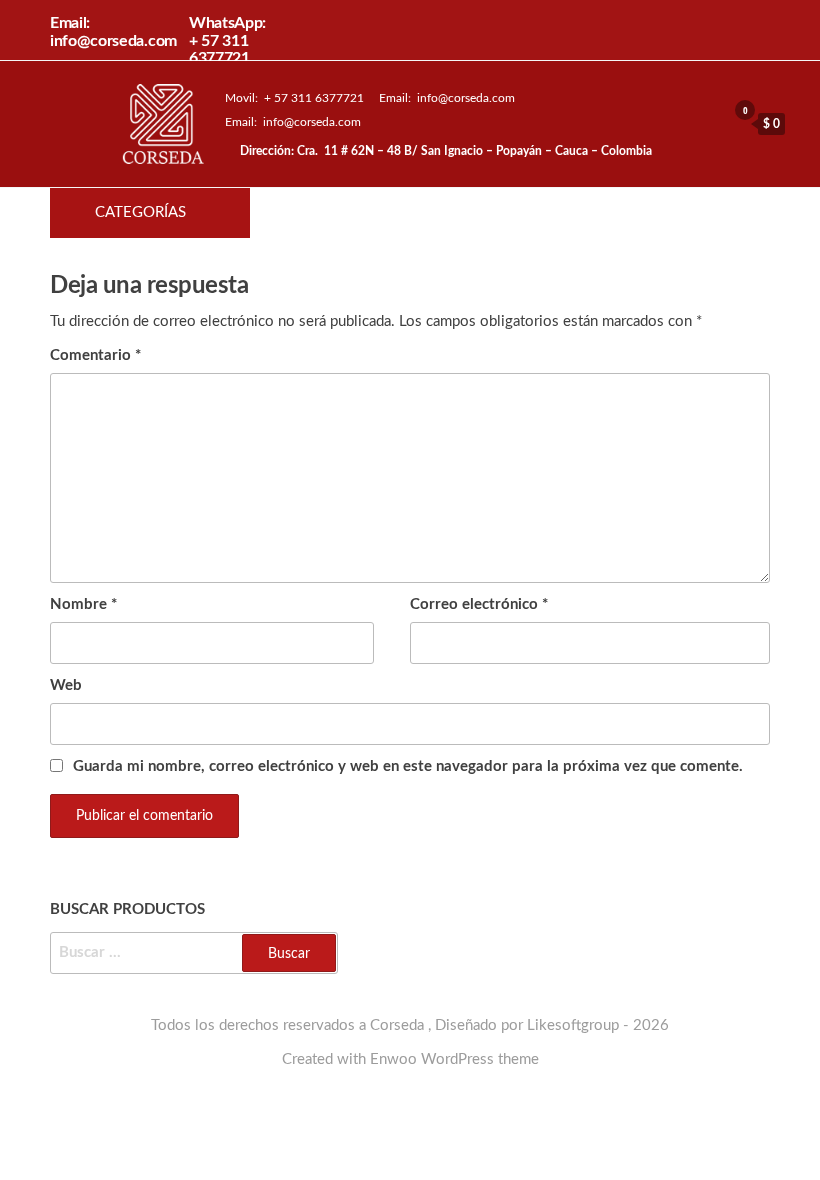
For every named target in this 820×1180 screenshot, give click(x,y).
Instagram (510, 213)
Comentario (95, 355)
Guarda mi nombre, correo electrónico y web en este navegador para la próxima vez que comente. (408, 766)
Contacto (544, 213)
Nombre (83, 604)
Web (66, 685)
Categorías (140, 212)
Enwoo (393, 1059)
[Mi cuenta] (706, 123)
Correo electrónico (479, 604)
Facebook (476, 213)
